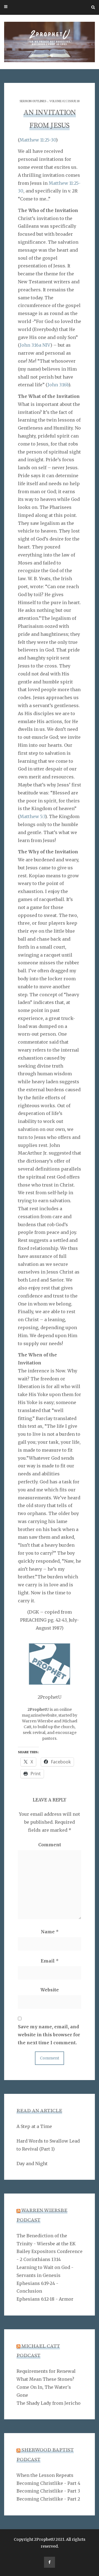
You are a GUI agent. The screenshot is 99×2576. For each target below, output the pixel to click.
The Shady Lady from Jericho (49, 2403)
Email (50, 1961)
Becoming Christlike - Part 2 (48, 2499)
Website (50, 1990)
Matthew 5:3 (32, 816)
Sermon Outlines (33, 101)
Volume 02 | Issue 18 (64, 101)
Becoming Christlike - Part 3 (48, 2491)
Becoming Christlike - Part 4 (48, 2483)
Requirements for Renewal (46, 2371)
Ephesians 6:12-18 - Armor (45, 2299)
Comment (50, 1845)
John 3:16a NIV (35, 345)
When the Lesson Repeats (45, 2475)
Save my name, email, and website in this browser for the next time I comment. (49, 2035)
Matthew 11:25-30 (38, 140)
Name (50, 1932)
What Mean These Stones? (45, 2379)
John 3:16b (58, 385)
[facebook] (50, 2562)
